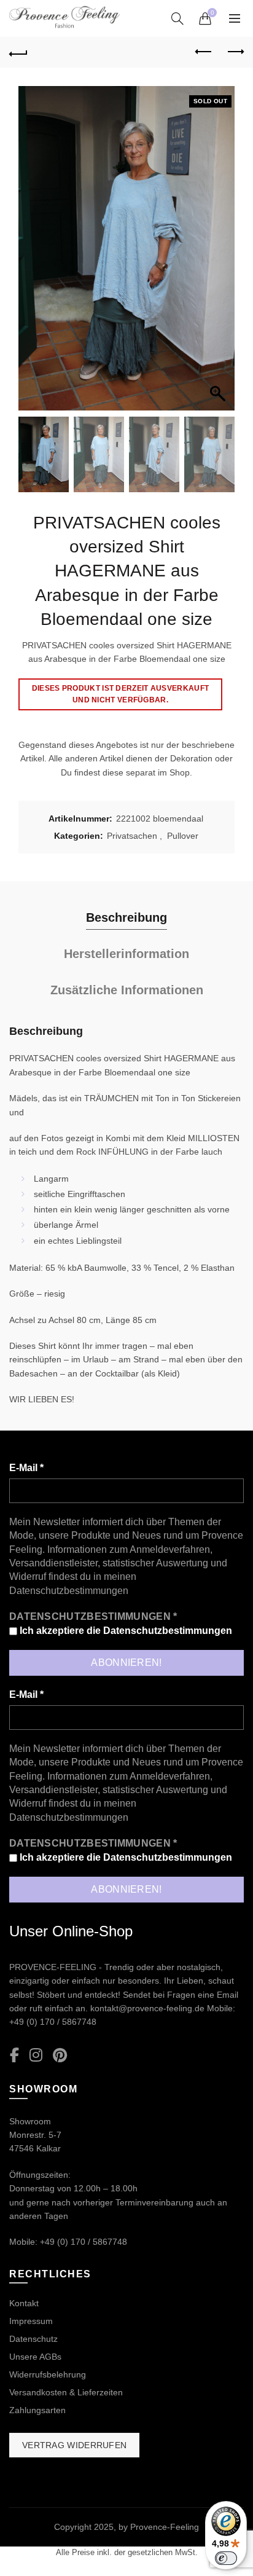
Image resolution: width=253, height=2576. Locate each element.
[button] (219, 254)
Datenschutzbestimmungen (69, 1591)
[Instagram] (36, 2056)
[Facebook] (14, 2056)
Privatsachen (132, 836)
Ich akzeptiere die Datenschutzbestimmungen (125, 1631)
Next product (235, 52)
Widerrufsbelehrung (48, 2374)
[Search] (177, 18)
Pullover (183, 836)
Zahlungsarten (37, 2410)
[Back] (18, 52)
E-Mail (26, 1468)
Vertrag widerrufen (74, 2445)
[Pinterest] (60, 2056)
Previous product (204, 52)
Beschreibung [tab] (126, 917)
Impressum (31, 2321)
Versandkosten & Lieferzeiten (66, 2392)
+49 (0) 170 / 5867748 (53, 2022)
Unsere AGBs (35, 2357)
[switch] (226, 2558)
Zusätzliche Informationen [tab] (127, 990)
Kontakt (24, 2303)
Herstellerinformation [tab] (126, 954)
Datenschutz (33, 2339)
